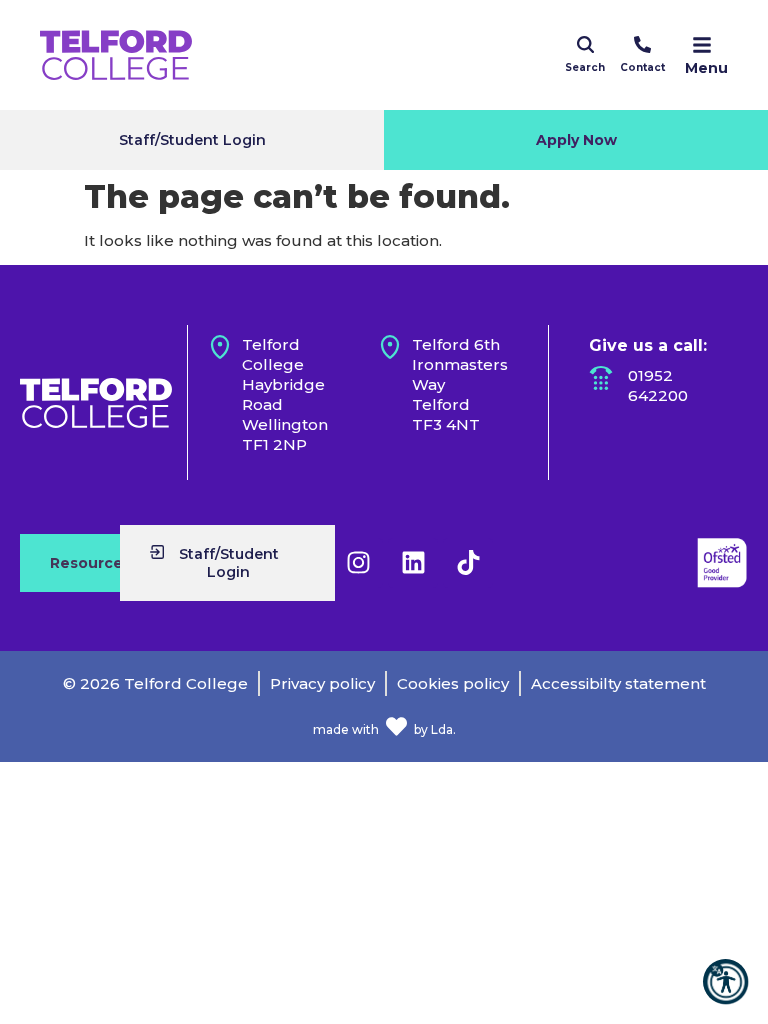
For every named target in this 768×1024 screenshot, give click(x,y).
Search (585, 67)
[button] (725, 981)
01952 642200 (658, 385)
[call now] (642, 44)
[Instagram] (358, 563)
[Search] (585, 44)
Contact (642, 67)
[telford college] (96, 403)
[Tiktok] (468, 563)
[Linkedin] (413, 563)
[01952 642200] (601, 378)
